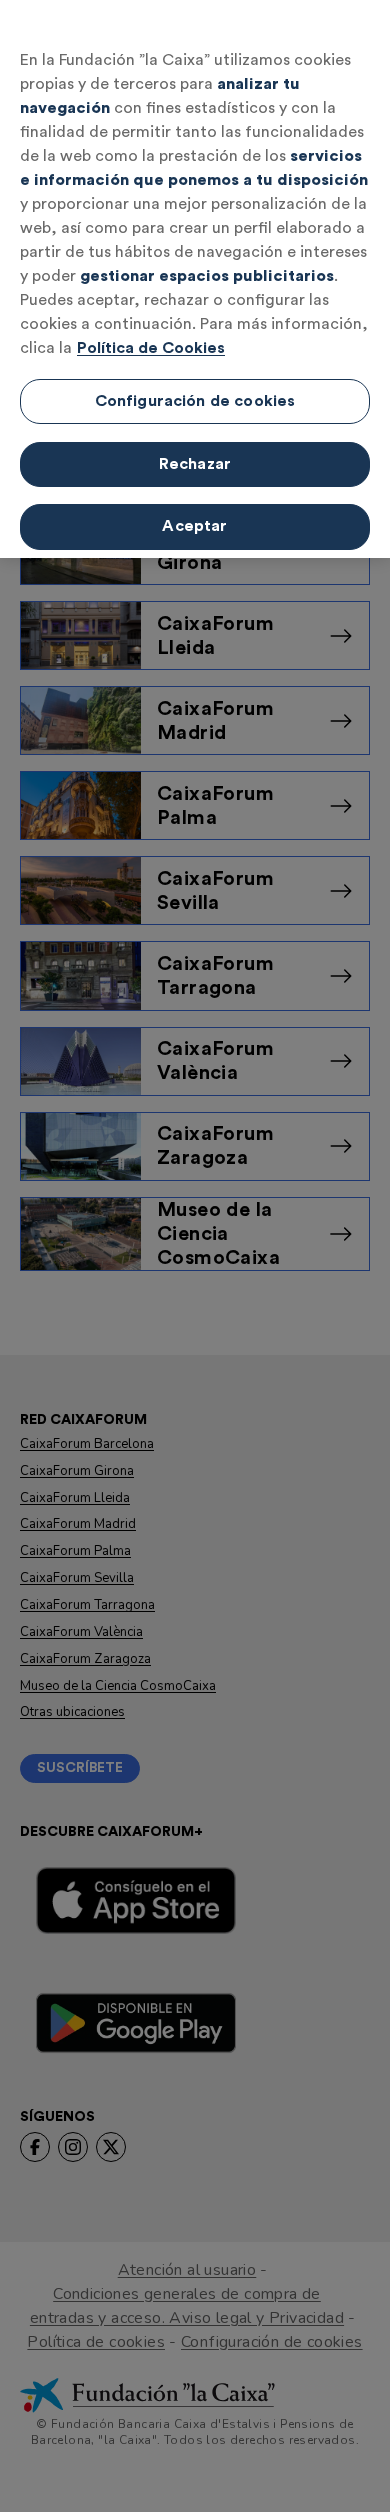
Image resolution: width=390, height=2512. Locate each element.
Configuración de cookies (195, 401)
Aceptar (194, 526)
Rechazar (195, 464)
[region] (195, 279)
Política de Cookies (151, 348)
